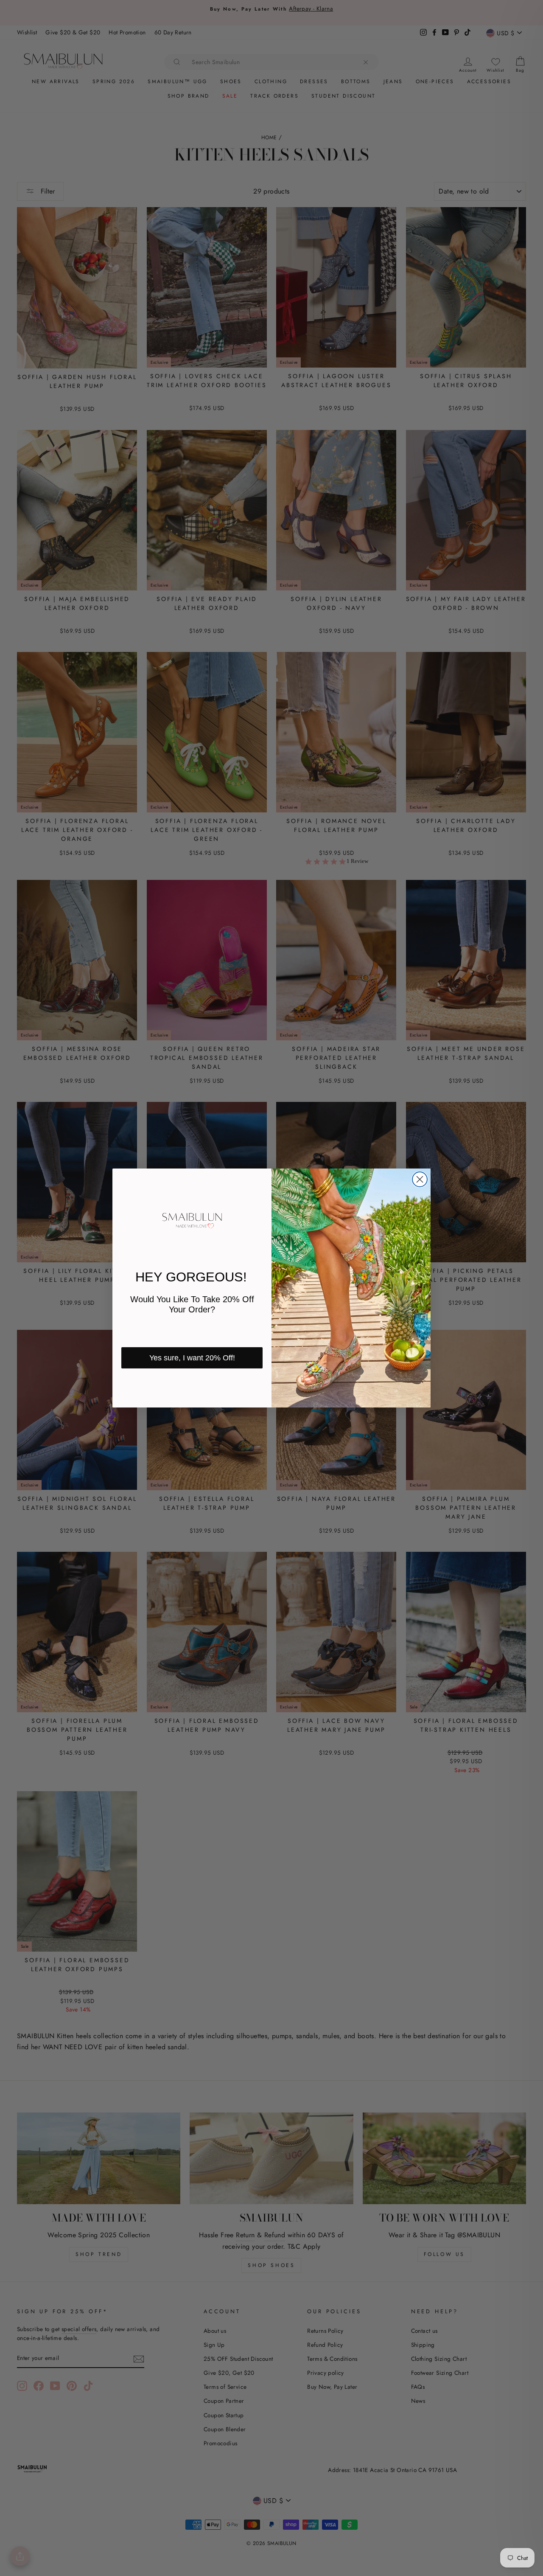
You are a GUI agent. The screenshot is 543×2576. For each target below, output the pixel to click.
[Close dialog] (420, 1179)
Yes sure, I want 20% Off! (192, 1358)
